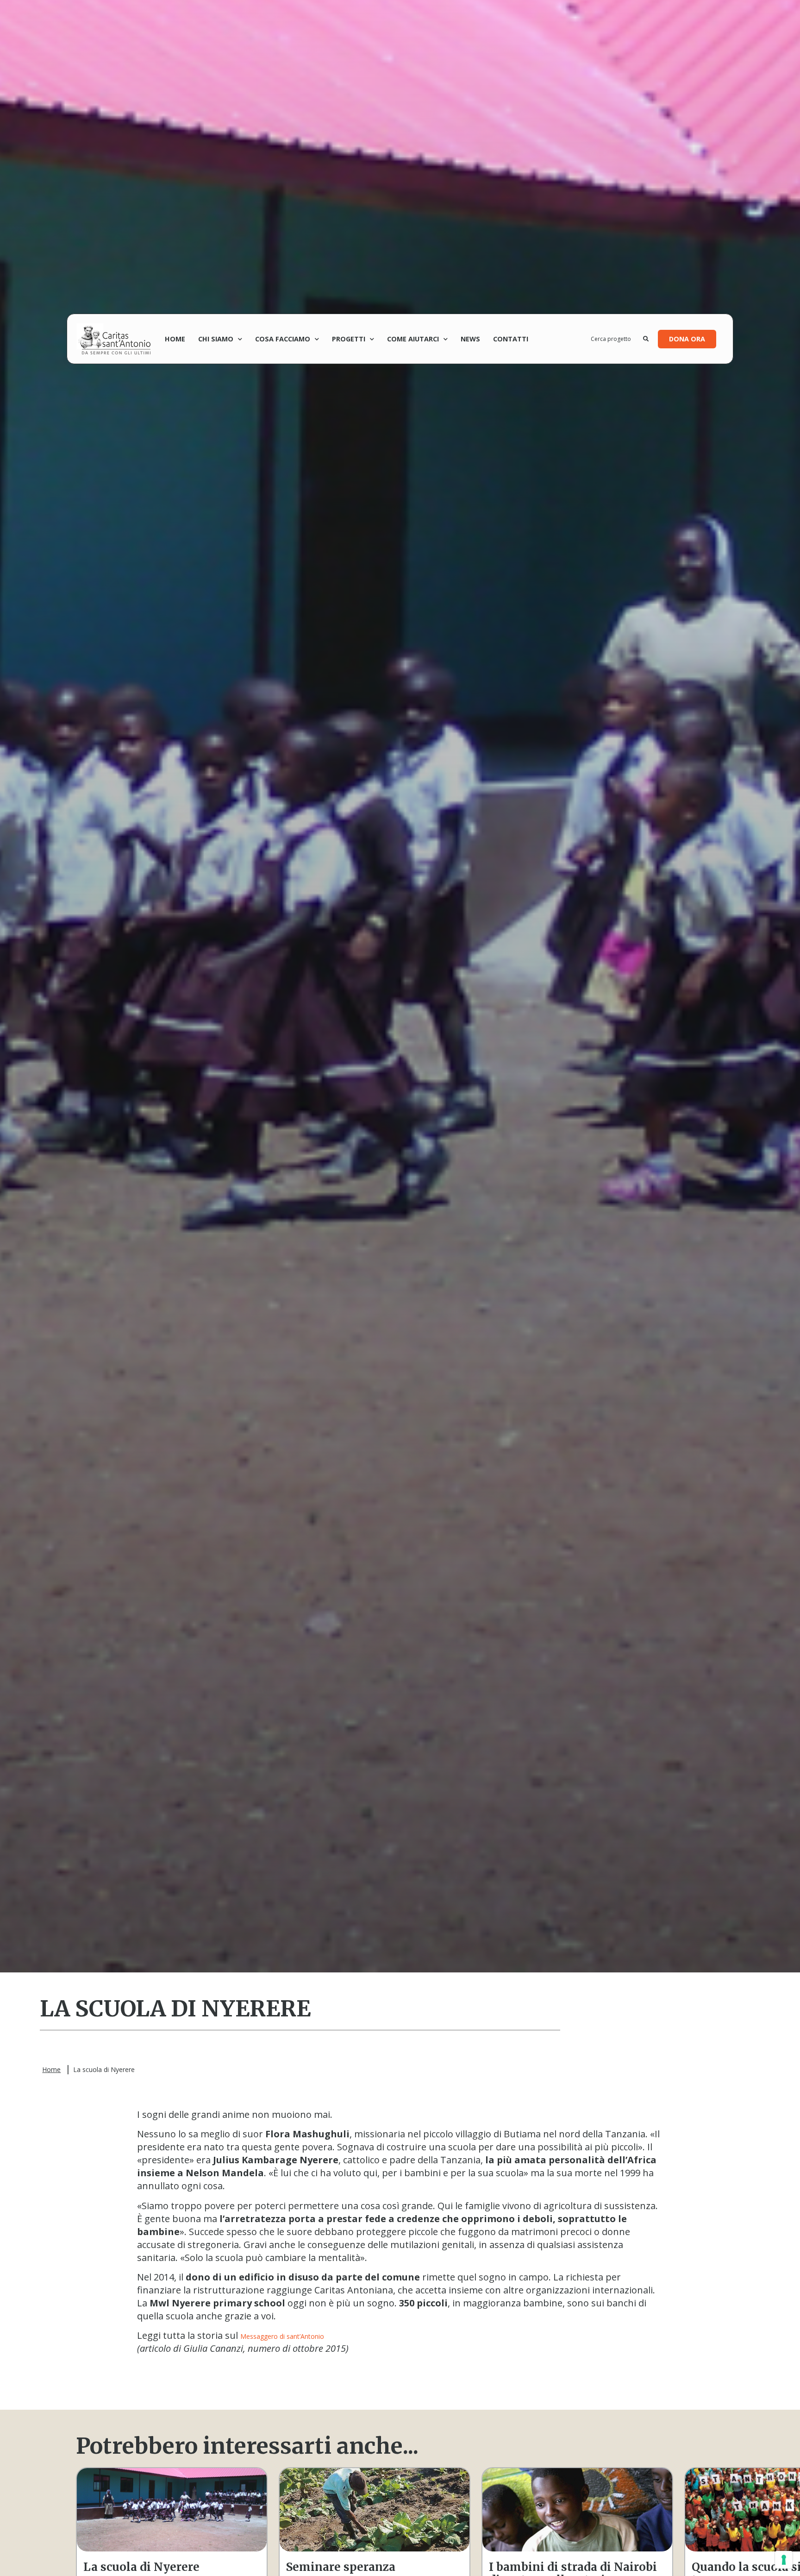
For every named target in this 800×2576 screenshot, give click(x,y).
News (470, 339)
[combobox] (617, 339)
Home (175, 339)
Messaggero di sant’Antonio (282, 2336)
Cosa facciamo (283, 339)
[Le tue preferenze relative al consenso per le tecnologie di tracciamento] (784, 2560)
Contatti (511, 339)
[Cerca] (646, 339)
